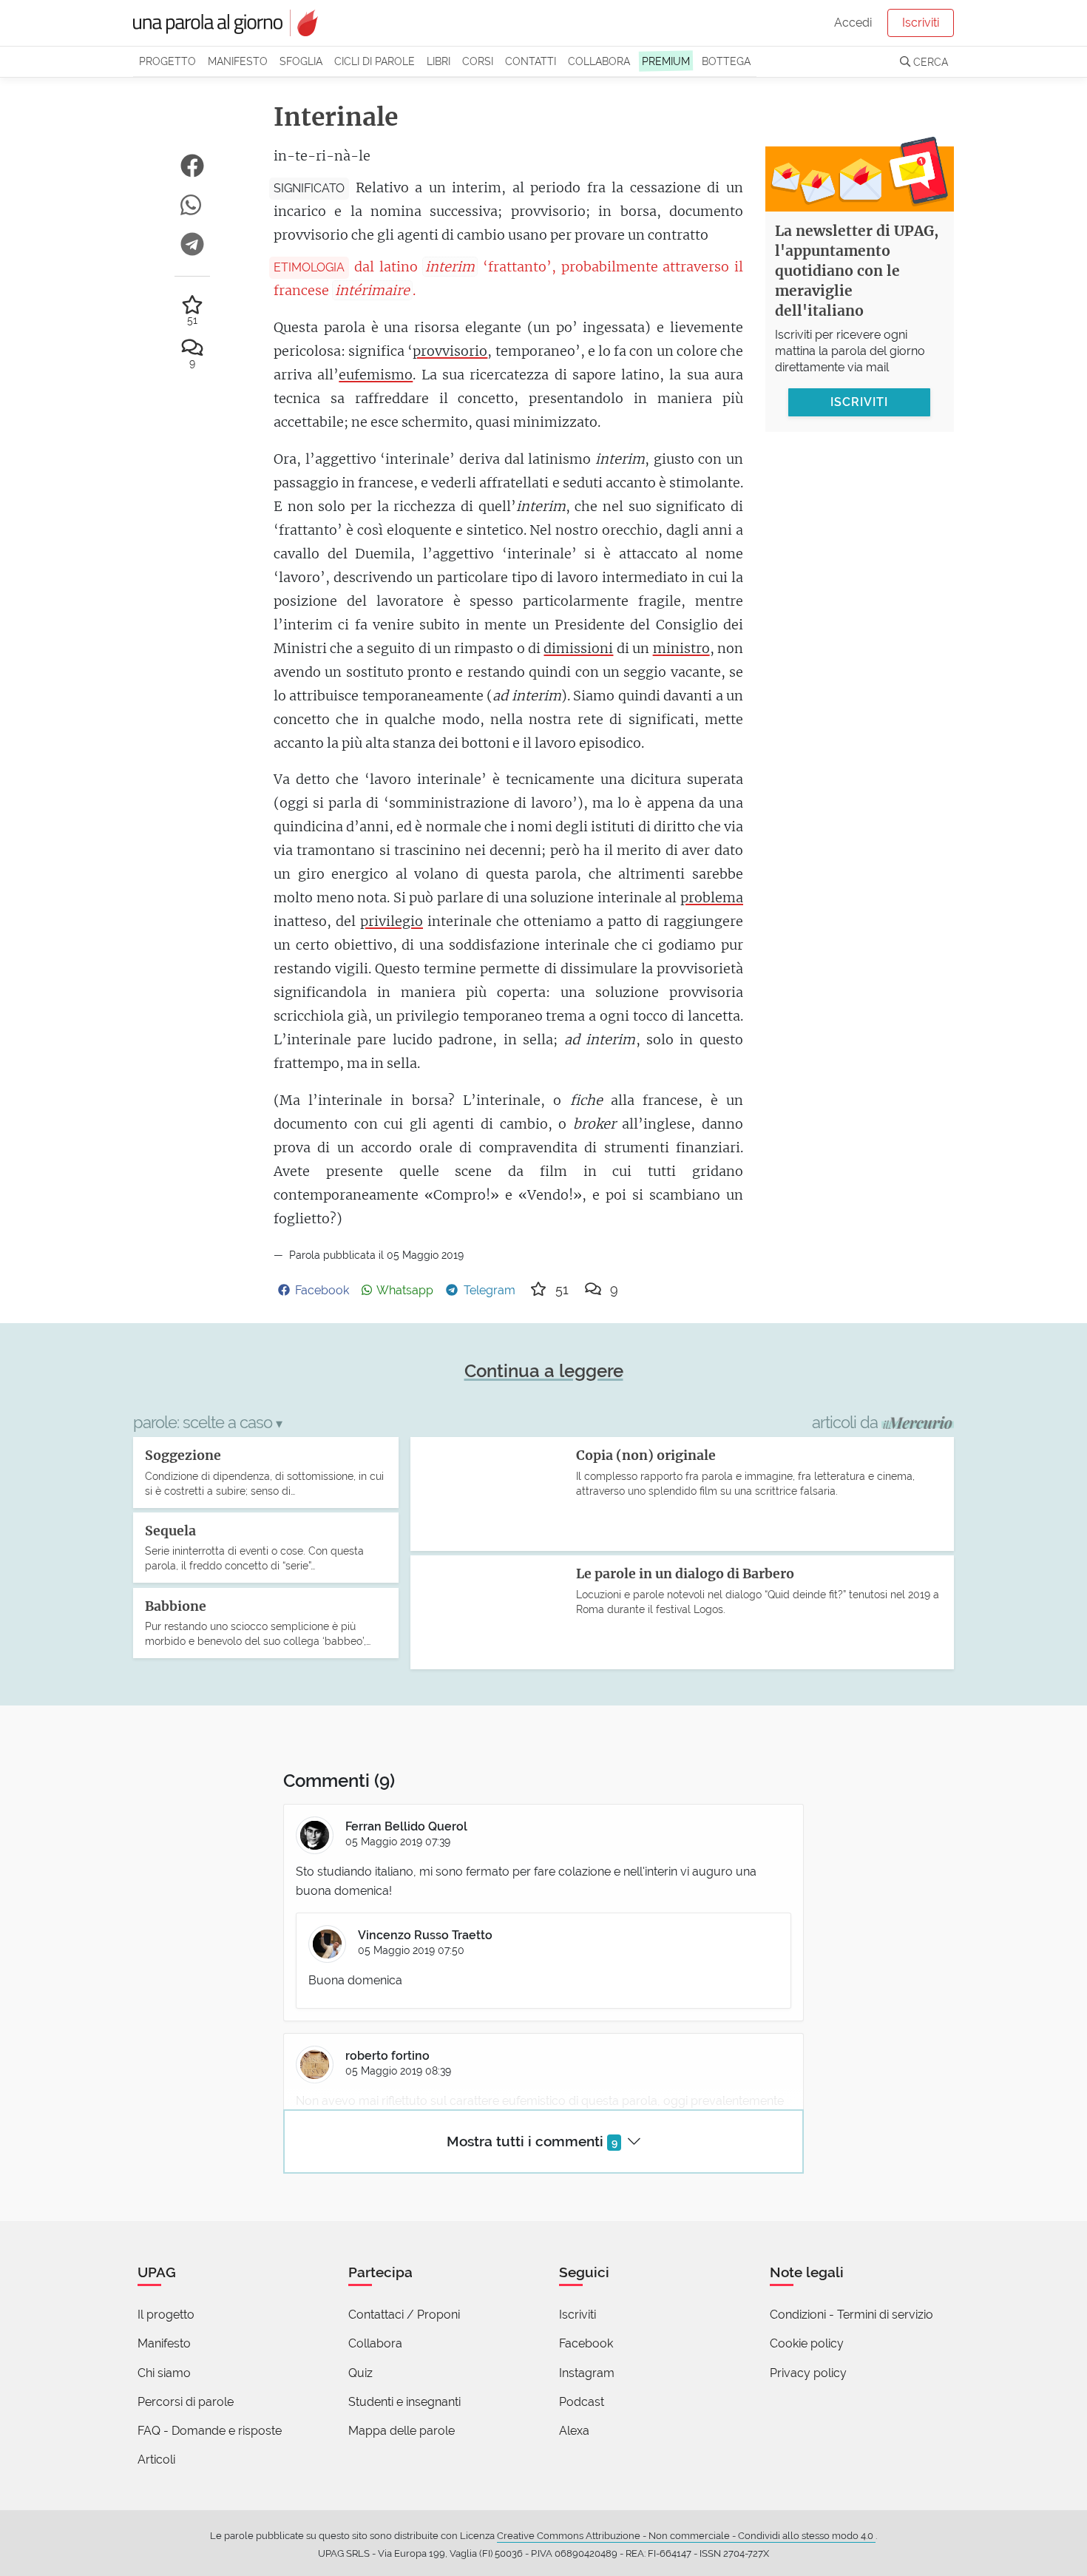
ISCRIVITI (859, 401)
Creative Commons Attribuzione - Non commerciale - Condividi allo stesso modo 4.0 (686, 2536)
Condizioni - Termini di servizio (851, 2315)
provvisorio (450, 351)
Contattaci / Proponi (404, 2315)
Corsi (478, 61)
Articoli (156, 2460)
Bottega (726, 61)
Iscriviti (921, 23)
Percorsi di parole (186, 2402)
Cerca (929, 62)
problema (712, 897)
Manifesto (238, 61)
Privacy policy (808, 2373)
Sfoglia (301, 61)
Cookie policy (807, 2343)
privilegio (392, 921)
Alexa (574, 2431)
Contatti (531, 61)
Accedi (853, 23)
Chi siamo (164, 2373)
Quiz (360, 2373)
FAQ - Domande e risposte (210, 2431)
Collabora (599, 61)
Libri (438, 61)
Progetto (167, 61)
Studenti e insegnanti (404, 2402)
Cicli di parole (375, 61)
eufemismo (376, 375)
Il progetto (166, 2315)
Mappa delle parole (402, 2431)
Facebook (586, 2343)
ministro (681, 648)
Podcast (582, 2402)
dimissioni (578, 648)
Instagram (587, 2373)
